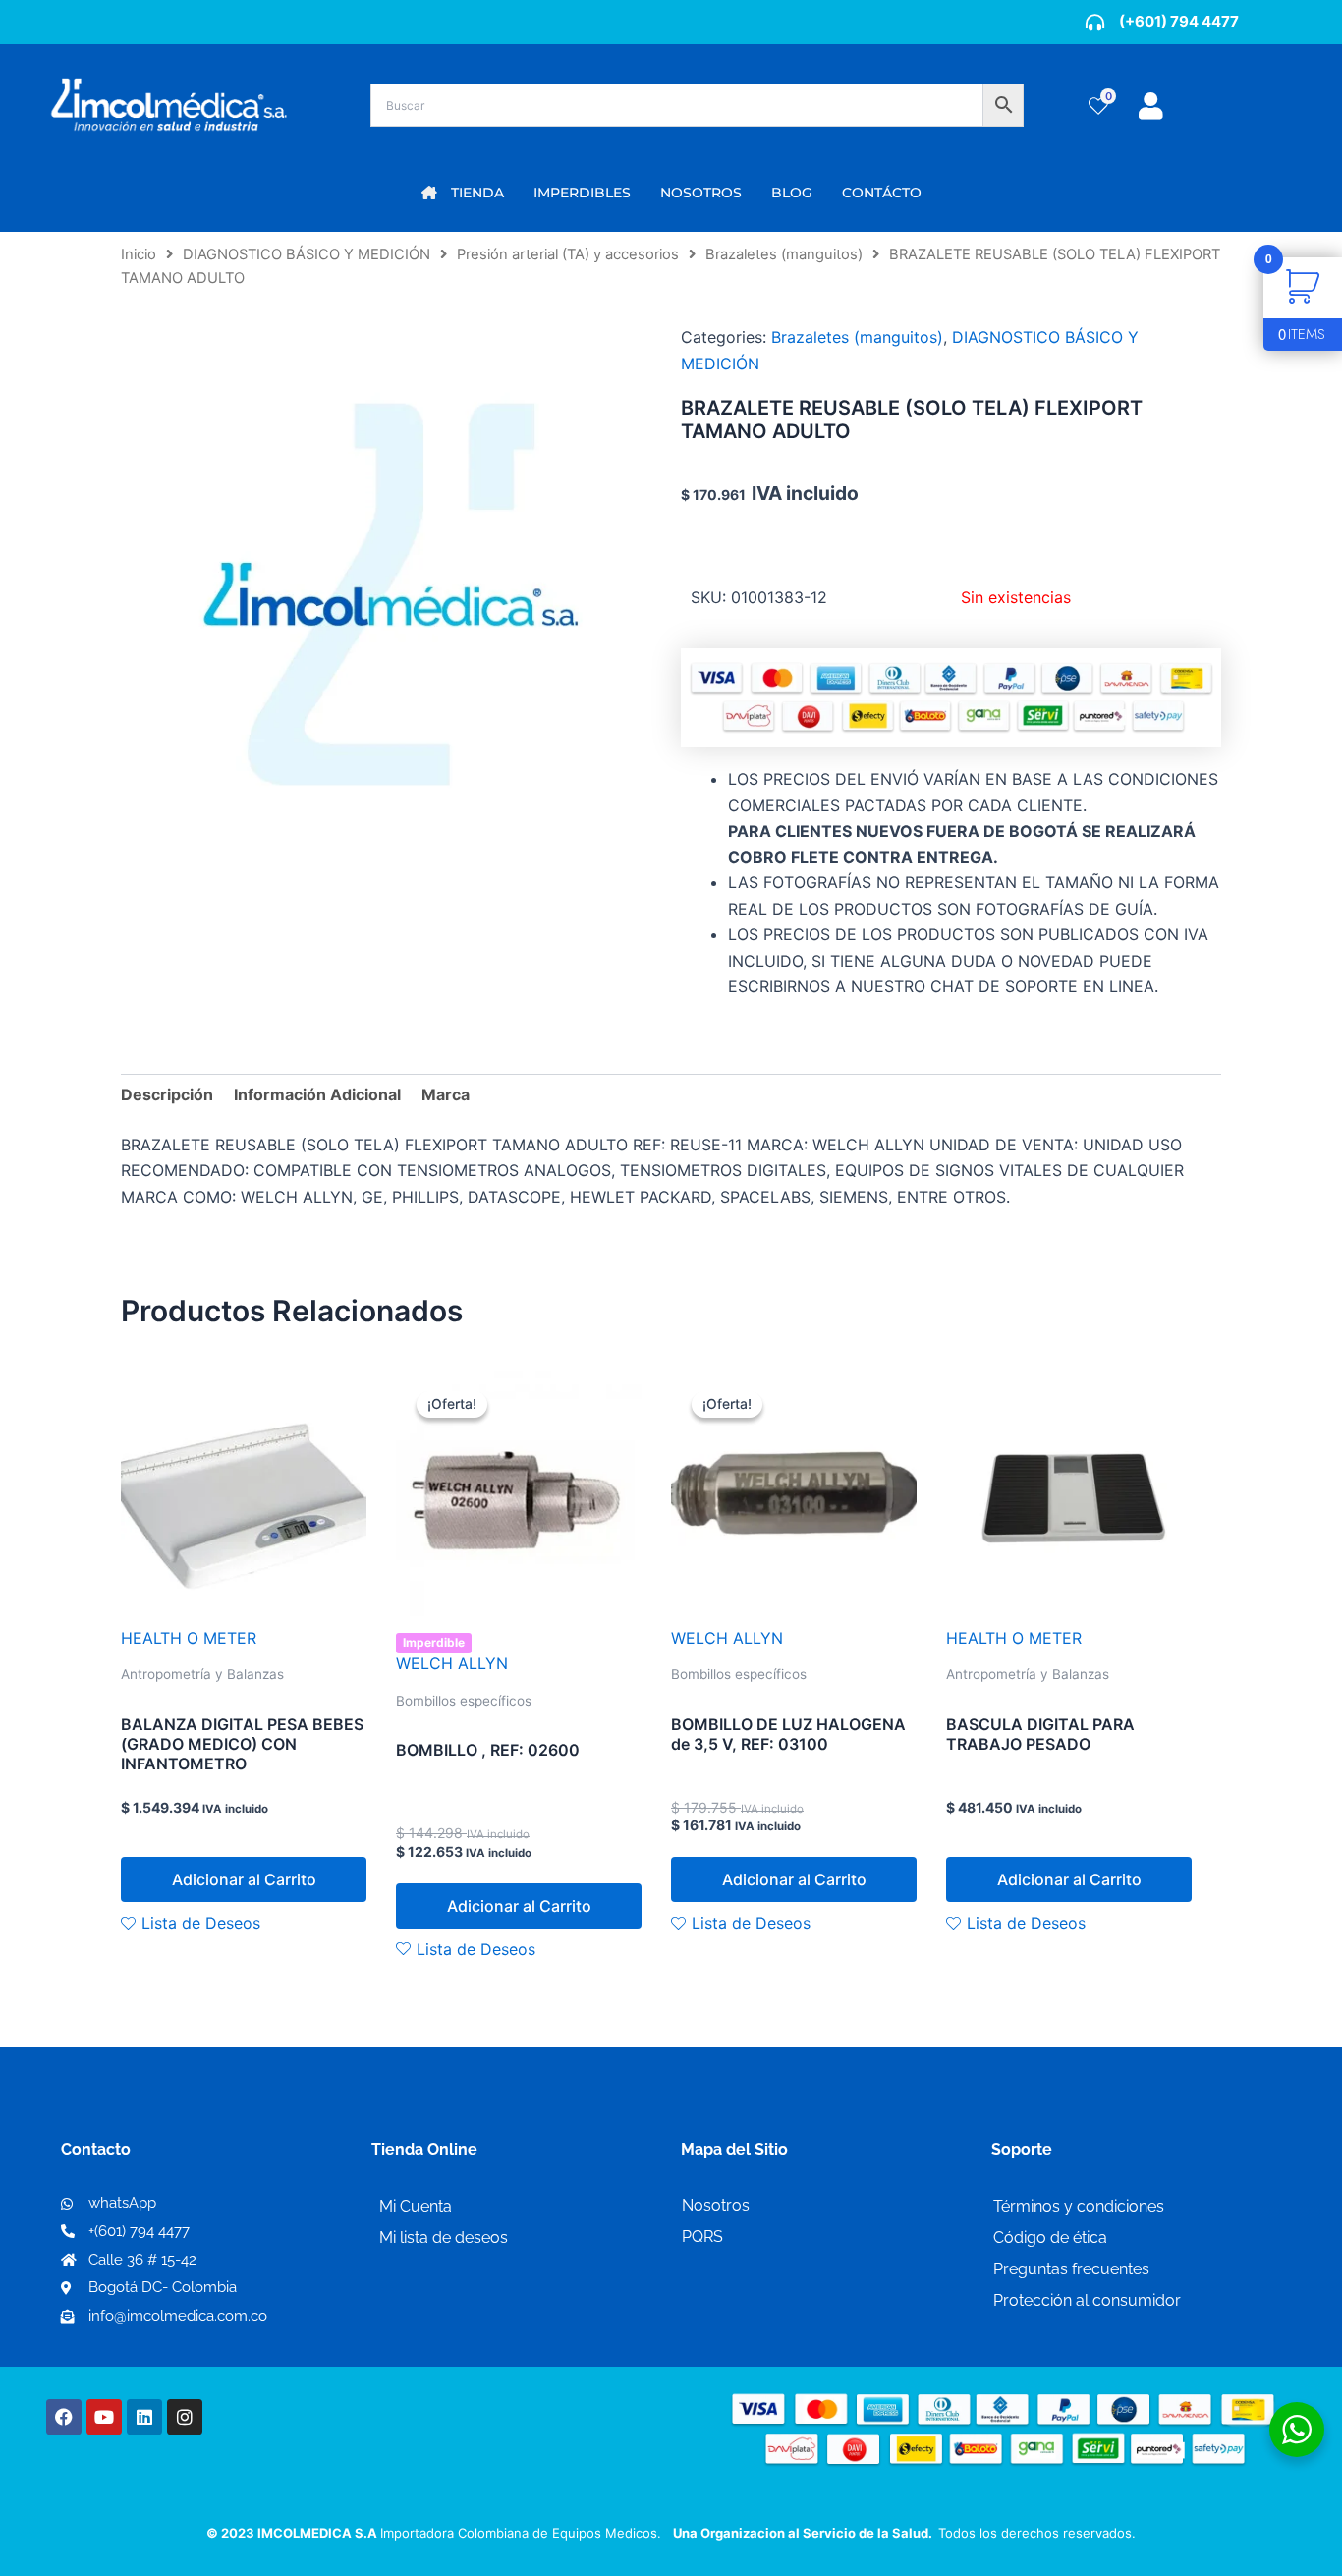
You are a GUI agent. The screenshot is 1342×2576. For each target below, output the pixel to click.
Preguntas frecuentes (1071, 2269)
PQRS (702, 2237)
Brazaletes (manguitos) (784, 254)
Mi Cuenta (416, 2206)
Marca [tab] (446, 1094)
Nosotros (716, 2205)
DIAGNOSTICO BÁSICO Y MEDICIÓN (307, 254)
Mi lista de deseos (444, 2238)
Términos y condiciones (1079, 2206)
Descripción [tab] (167, 1094)
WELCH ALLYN (452, 1663)
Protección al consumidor (1087, 2300)
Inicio (139, 254)
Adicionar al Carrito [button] (244, 1879)
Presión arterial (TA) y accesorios (568, 254)
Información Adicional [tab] (317, 1094)
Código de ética (1050, 2238)
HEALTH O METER (189, 1638)
